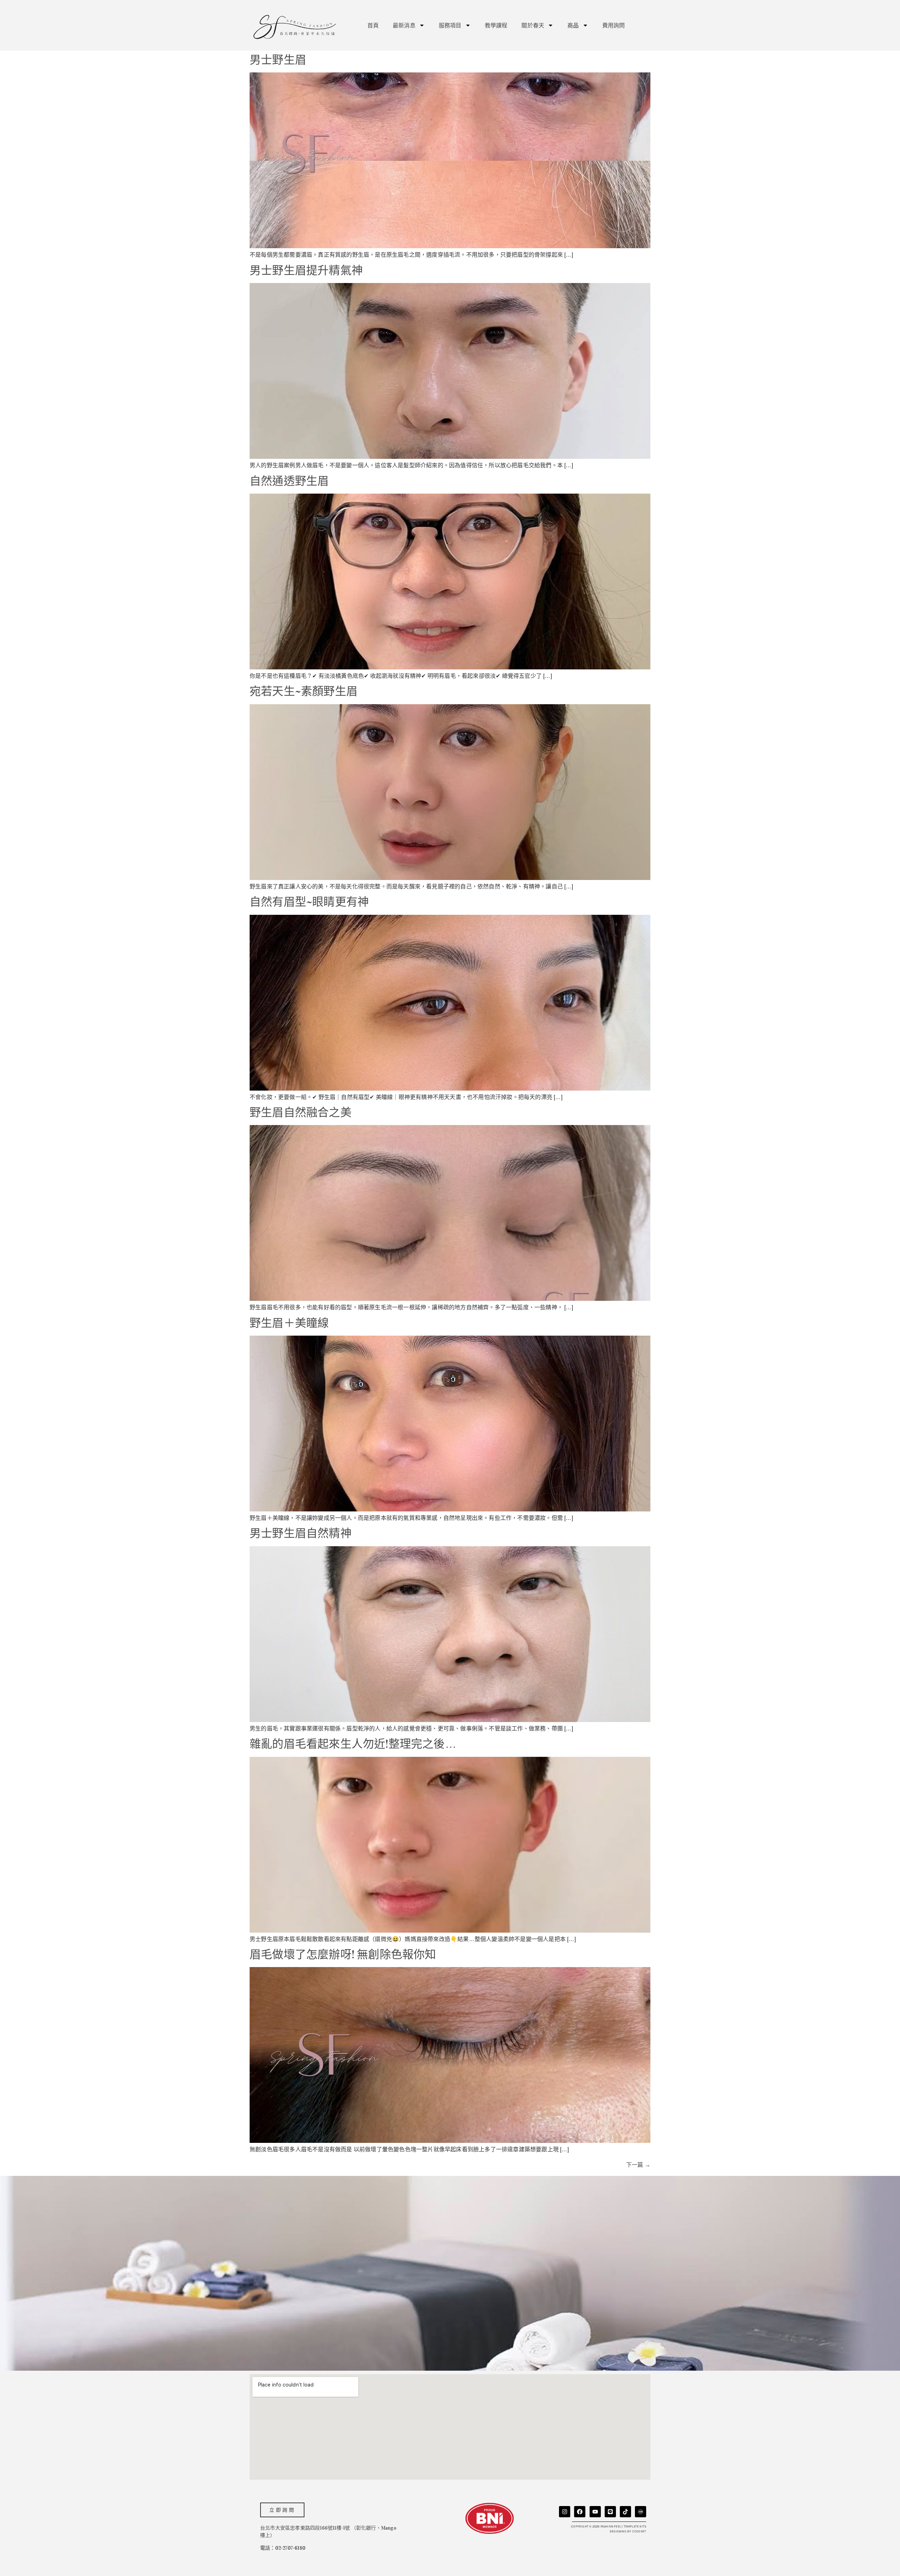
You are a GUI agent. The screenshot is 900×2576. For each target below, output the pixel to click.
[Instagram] (565, 2512)
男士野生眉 (278, 60)
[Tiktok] (625, 2512)
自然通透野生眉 (289, 481)
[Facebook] (580, 2512)
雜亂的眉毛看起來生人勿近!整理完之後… (353, 1744)
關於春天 (533, 25)
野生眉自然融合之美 (301, 1113)
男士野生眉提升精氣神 (306, 271)
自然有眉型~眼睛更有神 (309, 902)
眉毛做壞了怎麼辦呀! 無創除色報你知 (343, 1955)
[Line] (610, 2512)
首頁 (373, 25)
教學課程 (496, 25)
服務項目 (450, 25)
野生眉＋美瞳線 (289, 1323)
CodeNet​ (639, 2531)
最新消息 (404, 25)
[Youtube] (595, 2512)
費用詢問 (614, 25)
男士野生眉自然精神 (301, 1533)
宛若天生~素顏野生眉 (304, 691)
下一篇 (638, 2165)
